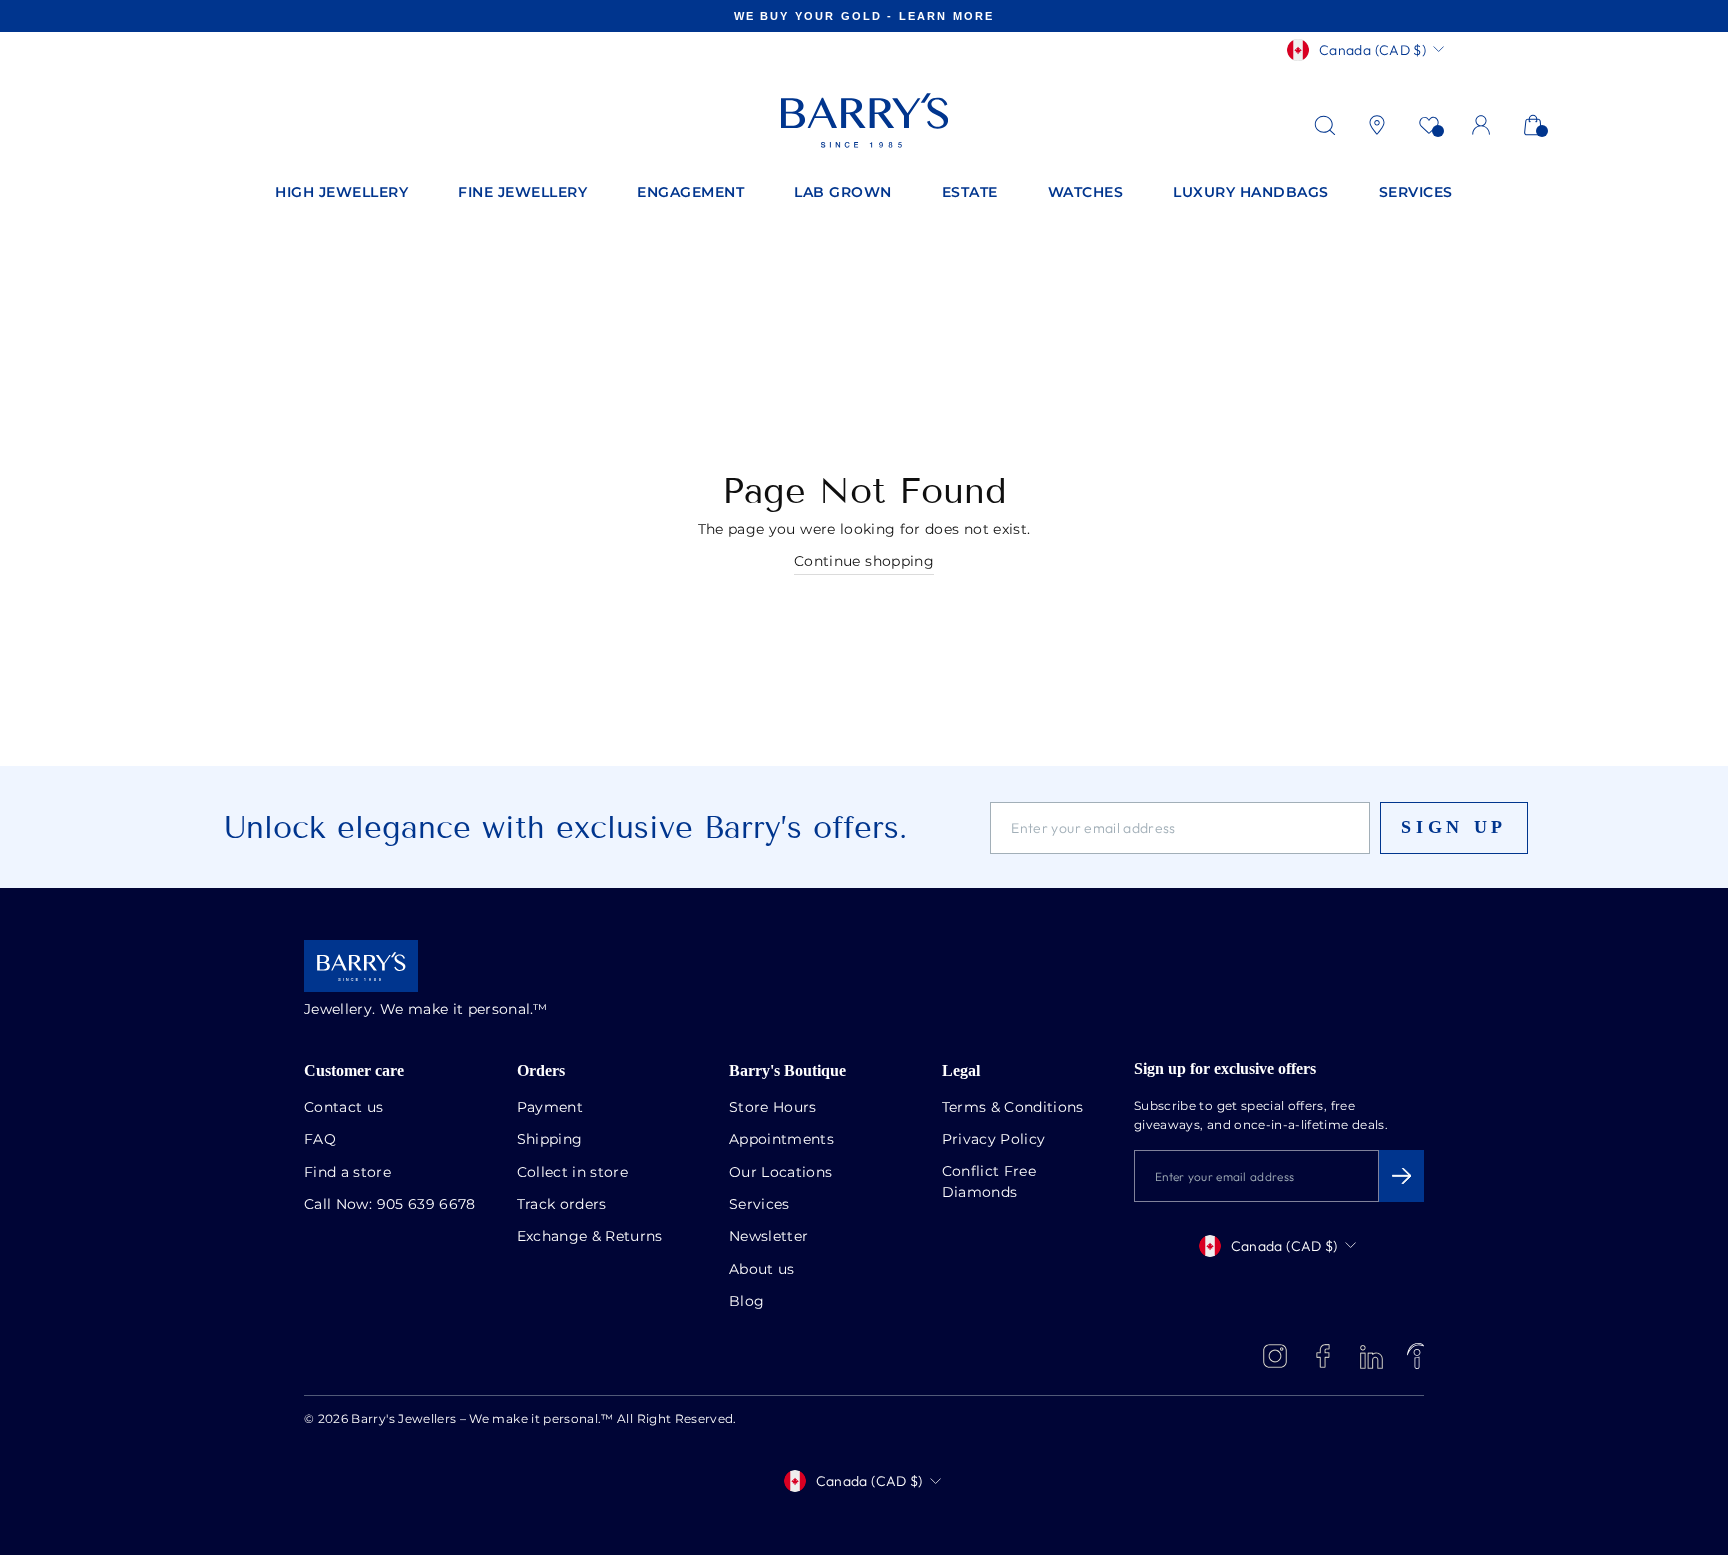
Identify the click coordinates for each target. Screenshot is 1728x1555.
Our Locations (781, 1173)
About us (762, 1270)
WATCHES (1086, 193)
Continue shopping (864, 562)
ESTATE (970, 193)
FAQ (320, 1140)
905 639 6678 (426, 1205)
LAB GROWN (843, 193)
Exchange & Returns (590, 1237)
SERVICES (1416, 193)
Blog (746, 1302)
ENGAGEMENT (690, 193)
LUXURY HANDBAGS (1251, 193)
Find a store (347, 1173)
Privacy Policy (994, 1140)
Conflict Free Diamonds (989, 1182)
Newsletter (769, 1237)
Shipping (550, 1140)
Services (759, 1205)
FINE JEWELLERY (522, 193)
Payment (550, 1108)
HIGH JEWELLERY (341, 193)
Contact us (344, 1108)
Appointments (781, 1140)
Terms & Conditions (1013, 1108)
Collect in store (573, 1173)
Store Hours (773, 1108)
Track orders (562, 1205)
